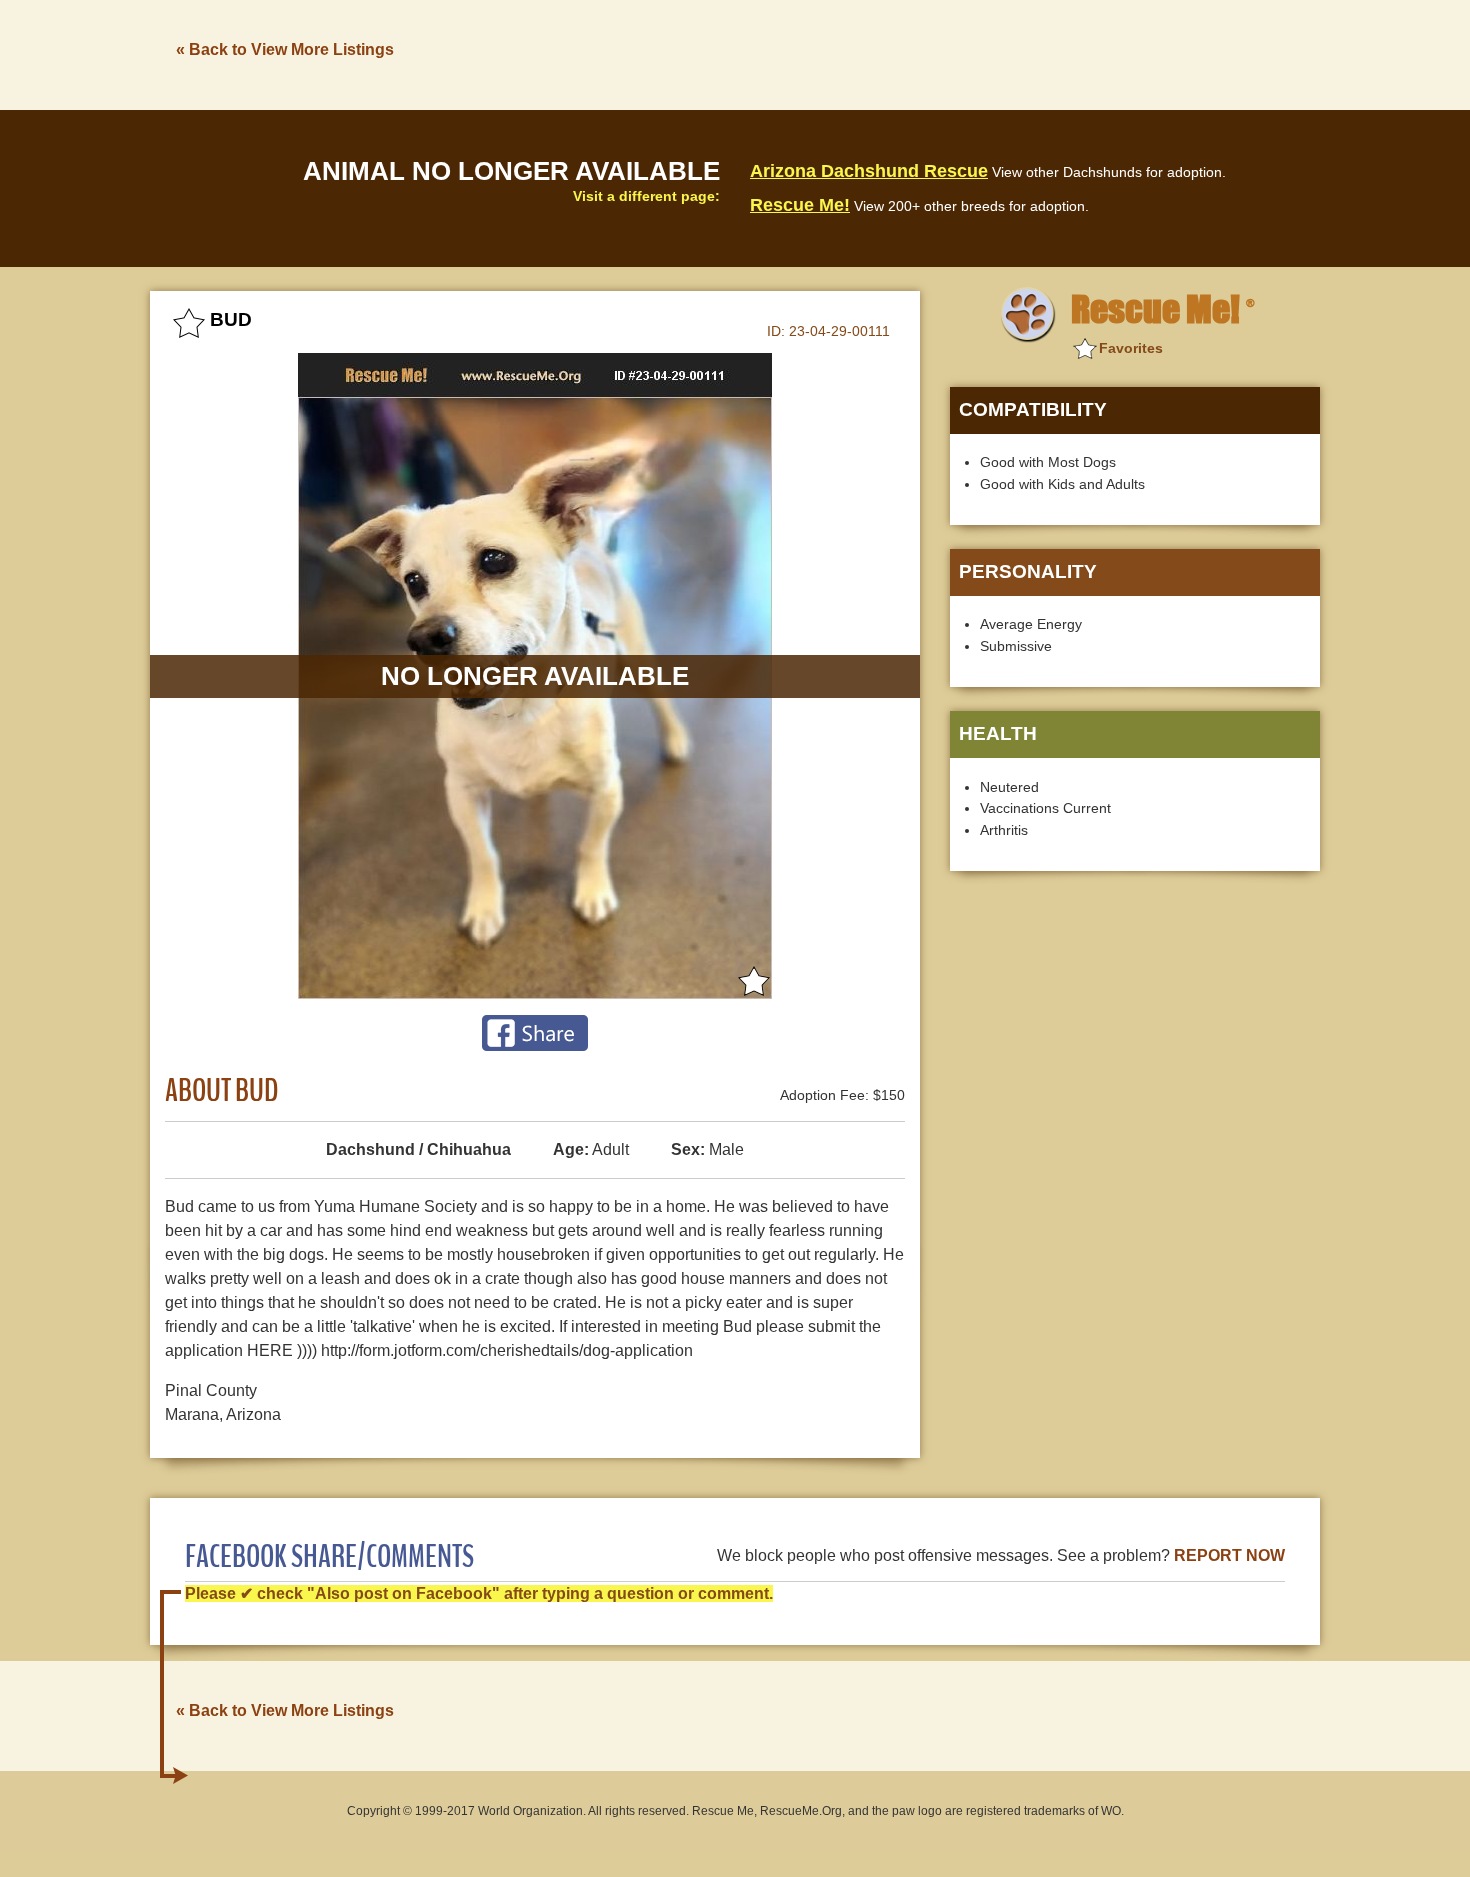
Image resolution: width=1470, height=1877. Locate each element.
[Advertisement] (956, 53)
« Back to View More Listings (285, 49)
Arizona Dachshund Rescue (869, 171)
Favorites (1131, 348)
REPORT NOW (1229, 1555)
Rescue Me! (800, 205)
